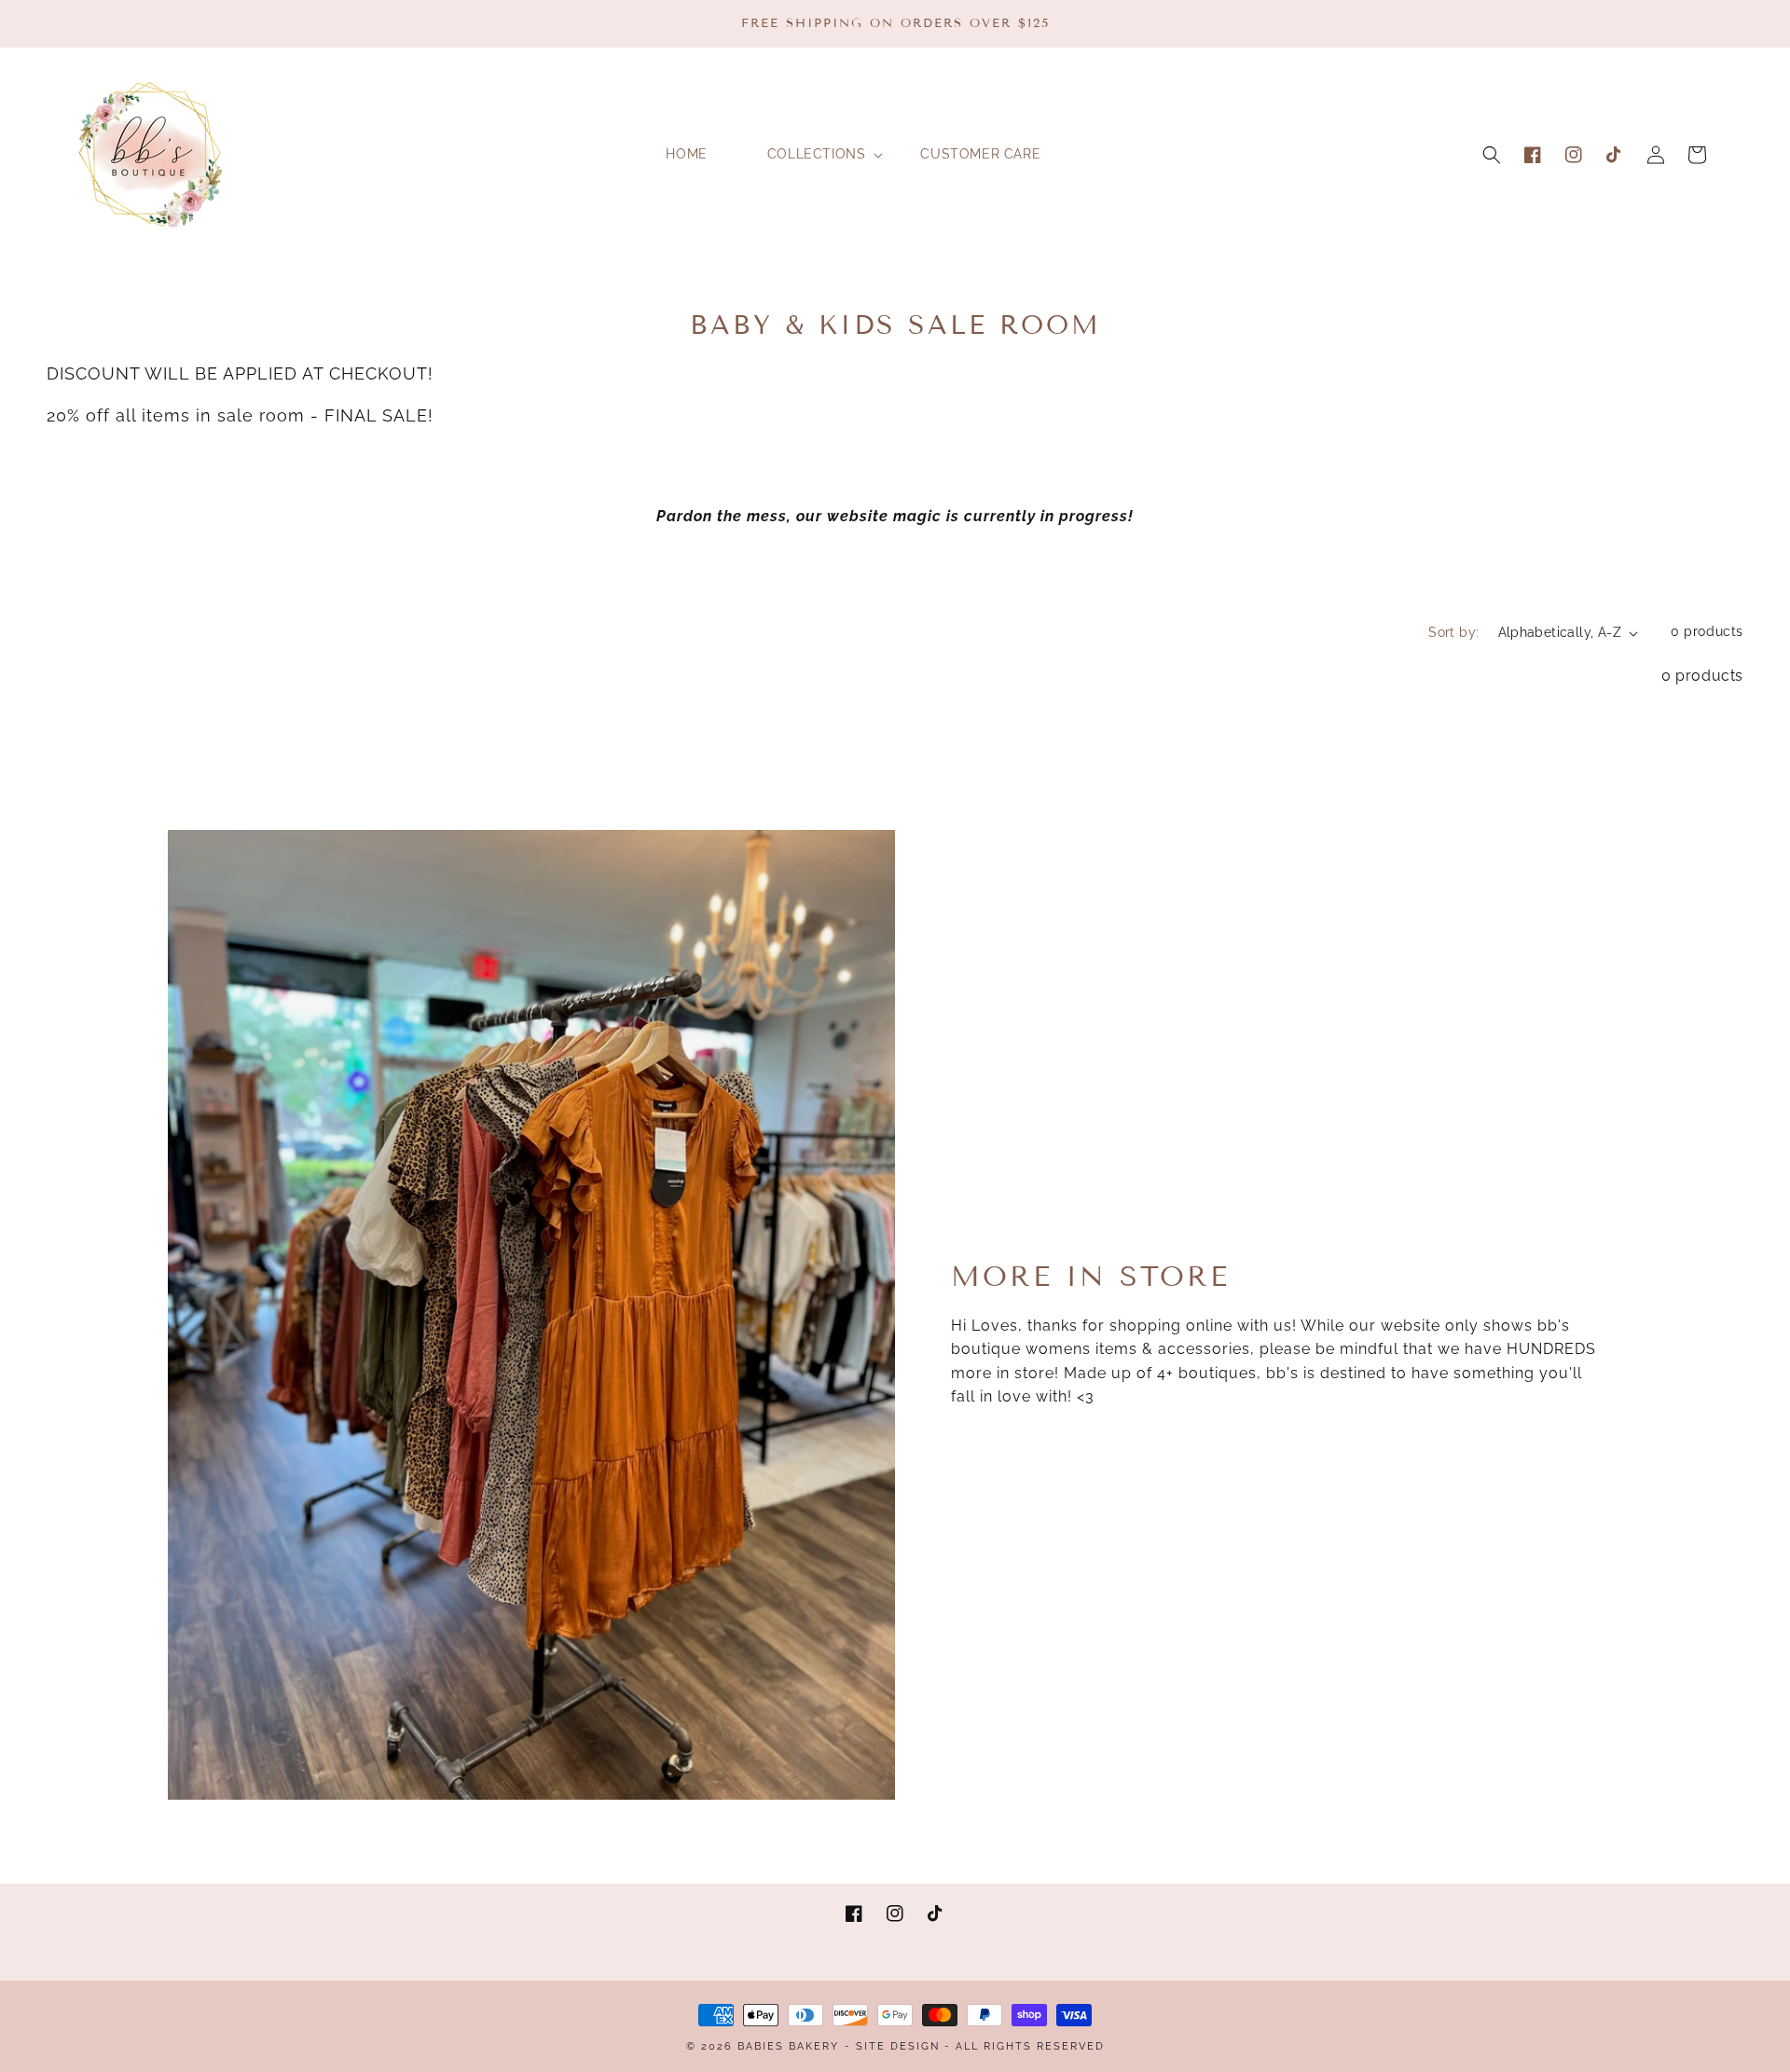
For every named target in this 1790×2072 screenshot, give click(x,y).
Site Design (898, 2046)
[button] (1492, 155)
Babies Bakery (788, 2046)
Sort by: (1453, 632)
